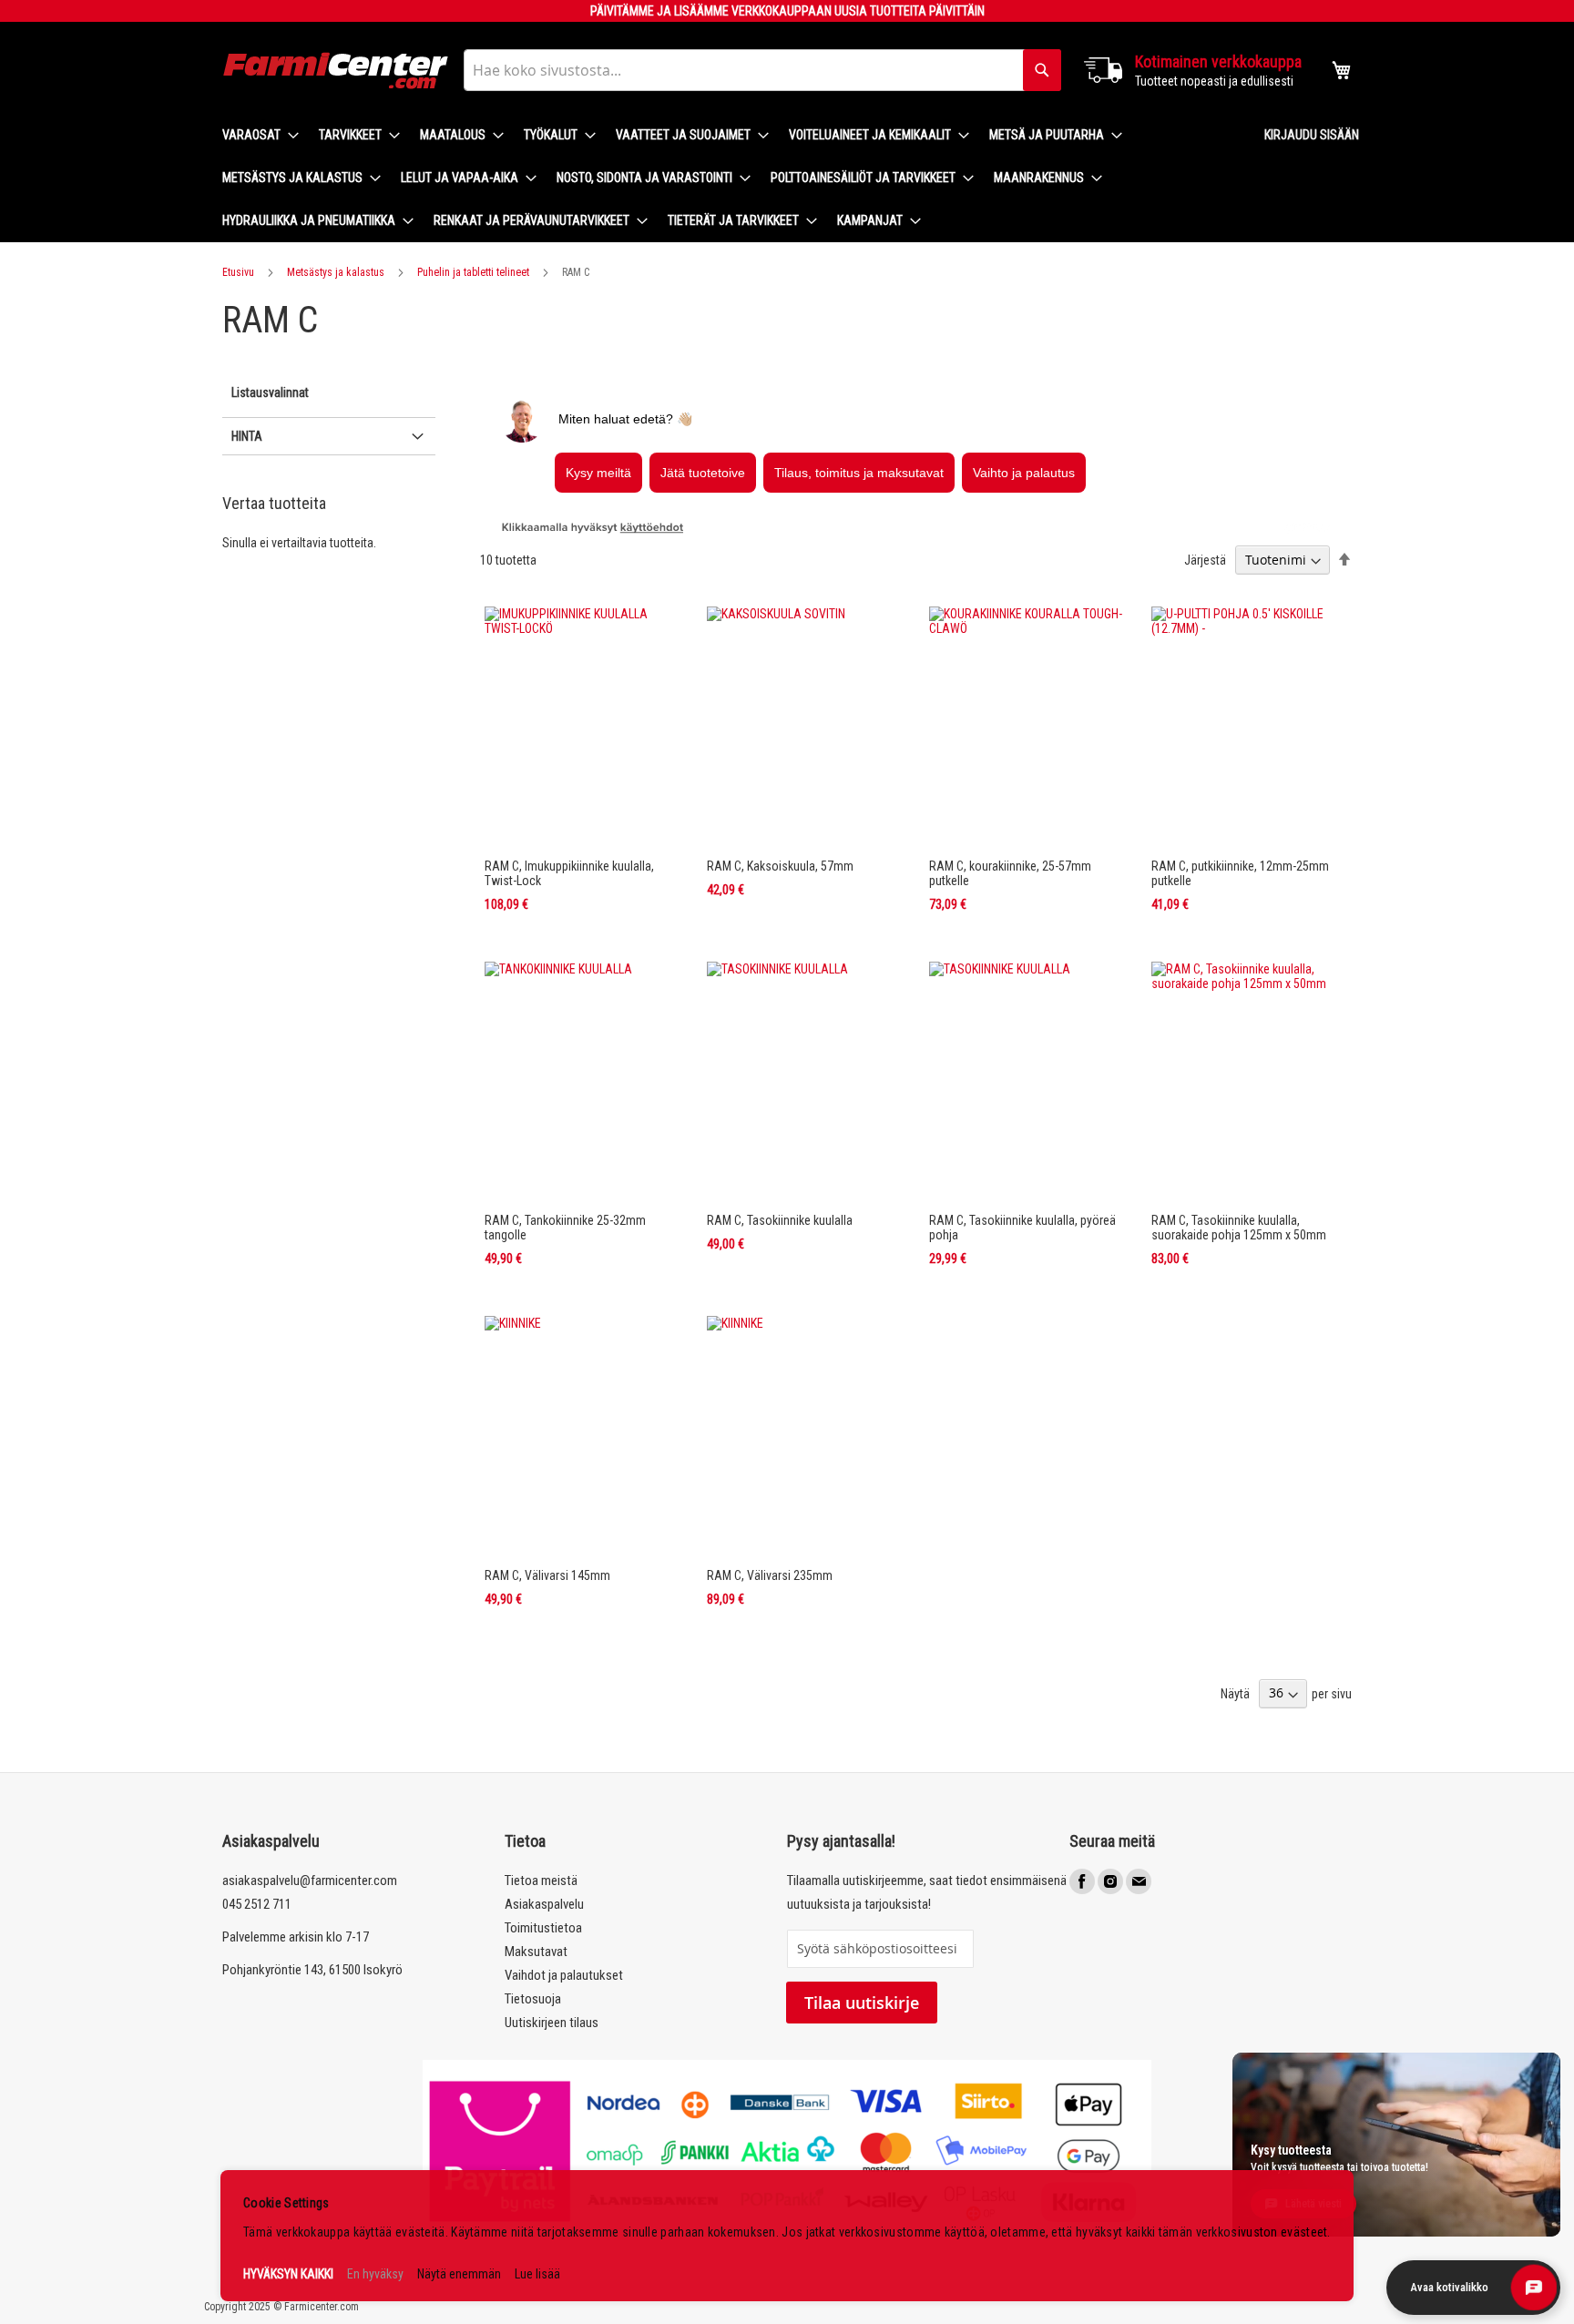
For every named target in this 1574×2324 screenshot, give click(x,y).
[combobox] (762, 70)
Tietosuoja (533, 1999)
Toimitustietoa (543, 1928)
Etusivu (238, 272)
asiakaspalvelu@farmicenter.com (310, 1881)
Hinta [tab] (247, 436)
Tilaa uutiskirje (862, 2003)
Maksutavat (536, 1952)
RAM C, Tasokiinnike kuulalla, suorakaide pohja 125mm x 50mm (1239, 1228)
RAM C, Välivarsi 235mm (770, 1575)
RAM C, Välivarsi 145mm (547, 1575)
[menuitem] (255, 135)
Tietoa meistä (541, 1881)
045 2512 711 (257, 1904)
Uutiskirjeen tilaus (552, 2023)
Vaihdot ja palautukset (564, 1975)
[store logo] (336, 71)
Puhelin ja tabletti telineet (473, 272)
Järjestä (1205, 560)
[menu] (729, 178)
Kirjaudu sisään (1312, 135)
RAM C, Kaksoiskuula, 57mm (780, 866)
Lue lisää (537, 2274)
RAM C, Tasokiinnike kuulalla (780, 1220)
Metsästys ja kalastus (336, 272)
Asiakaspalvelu (544, 1904)
